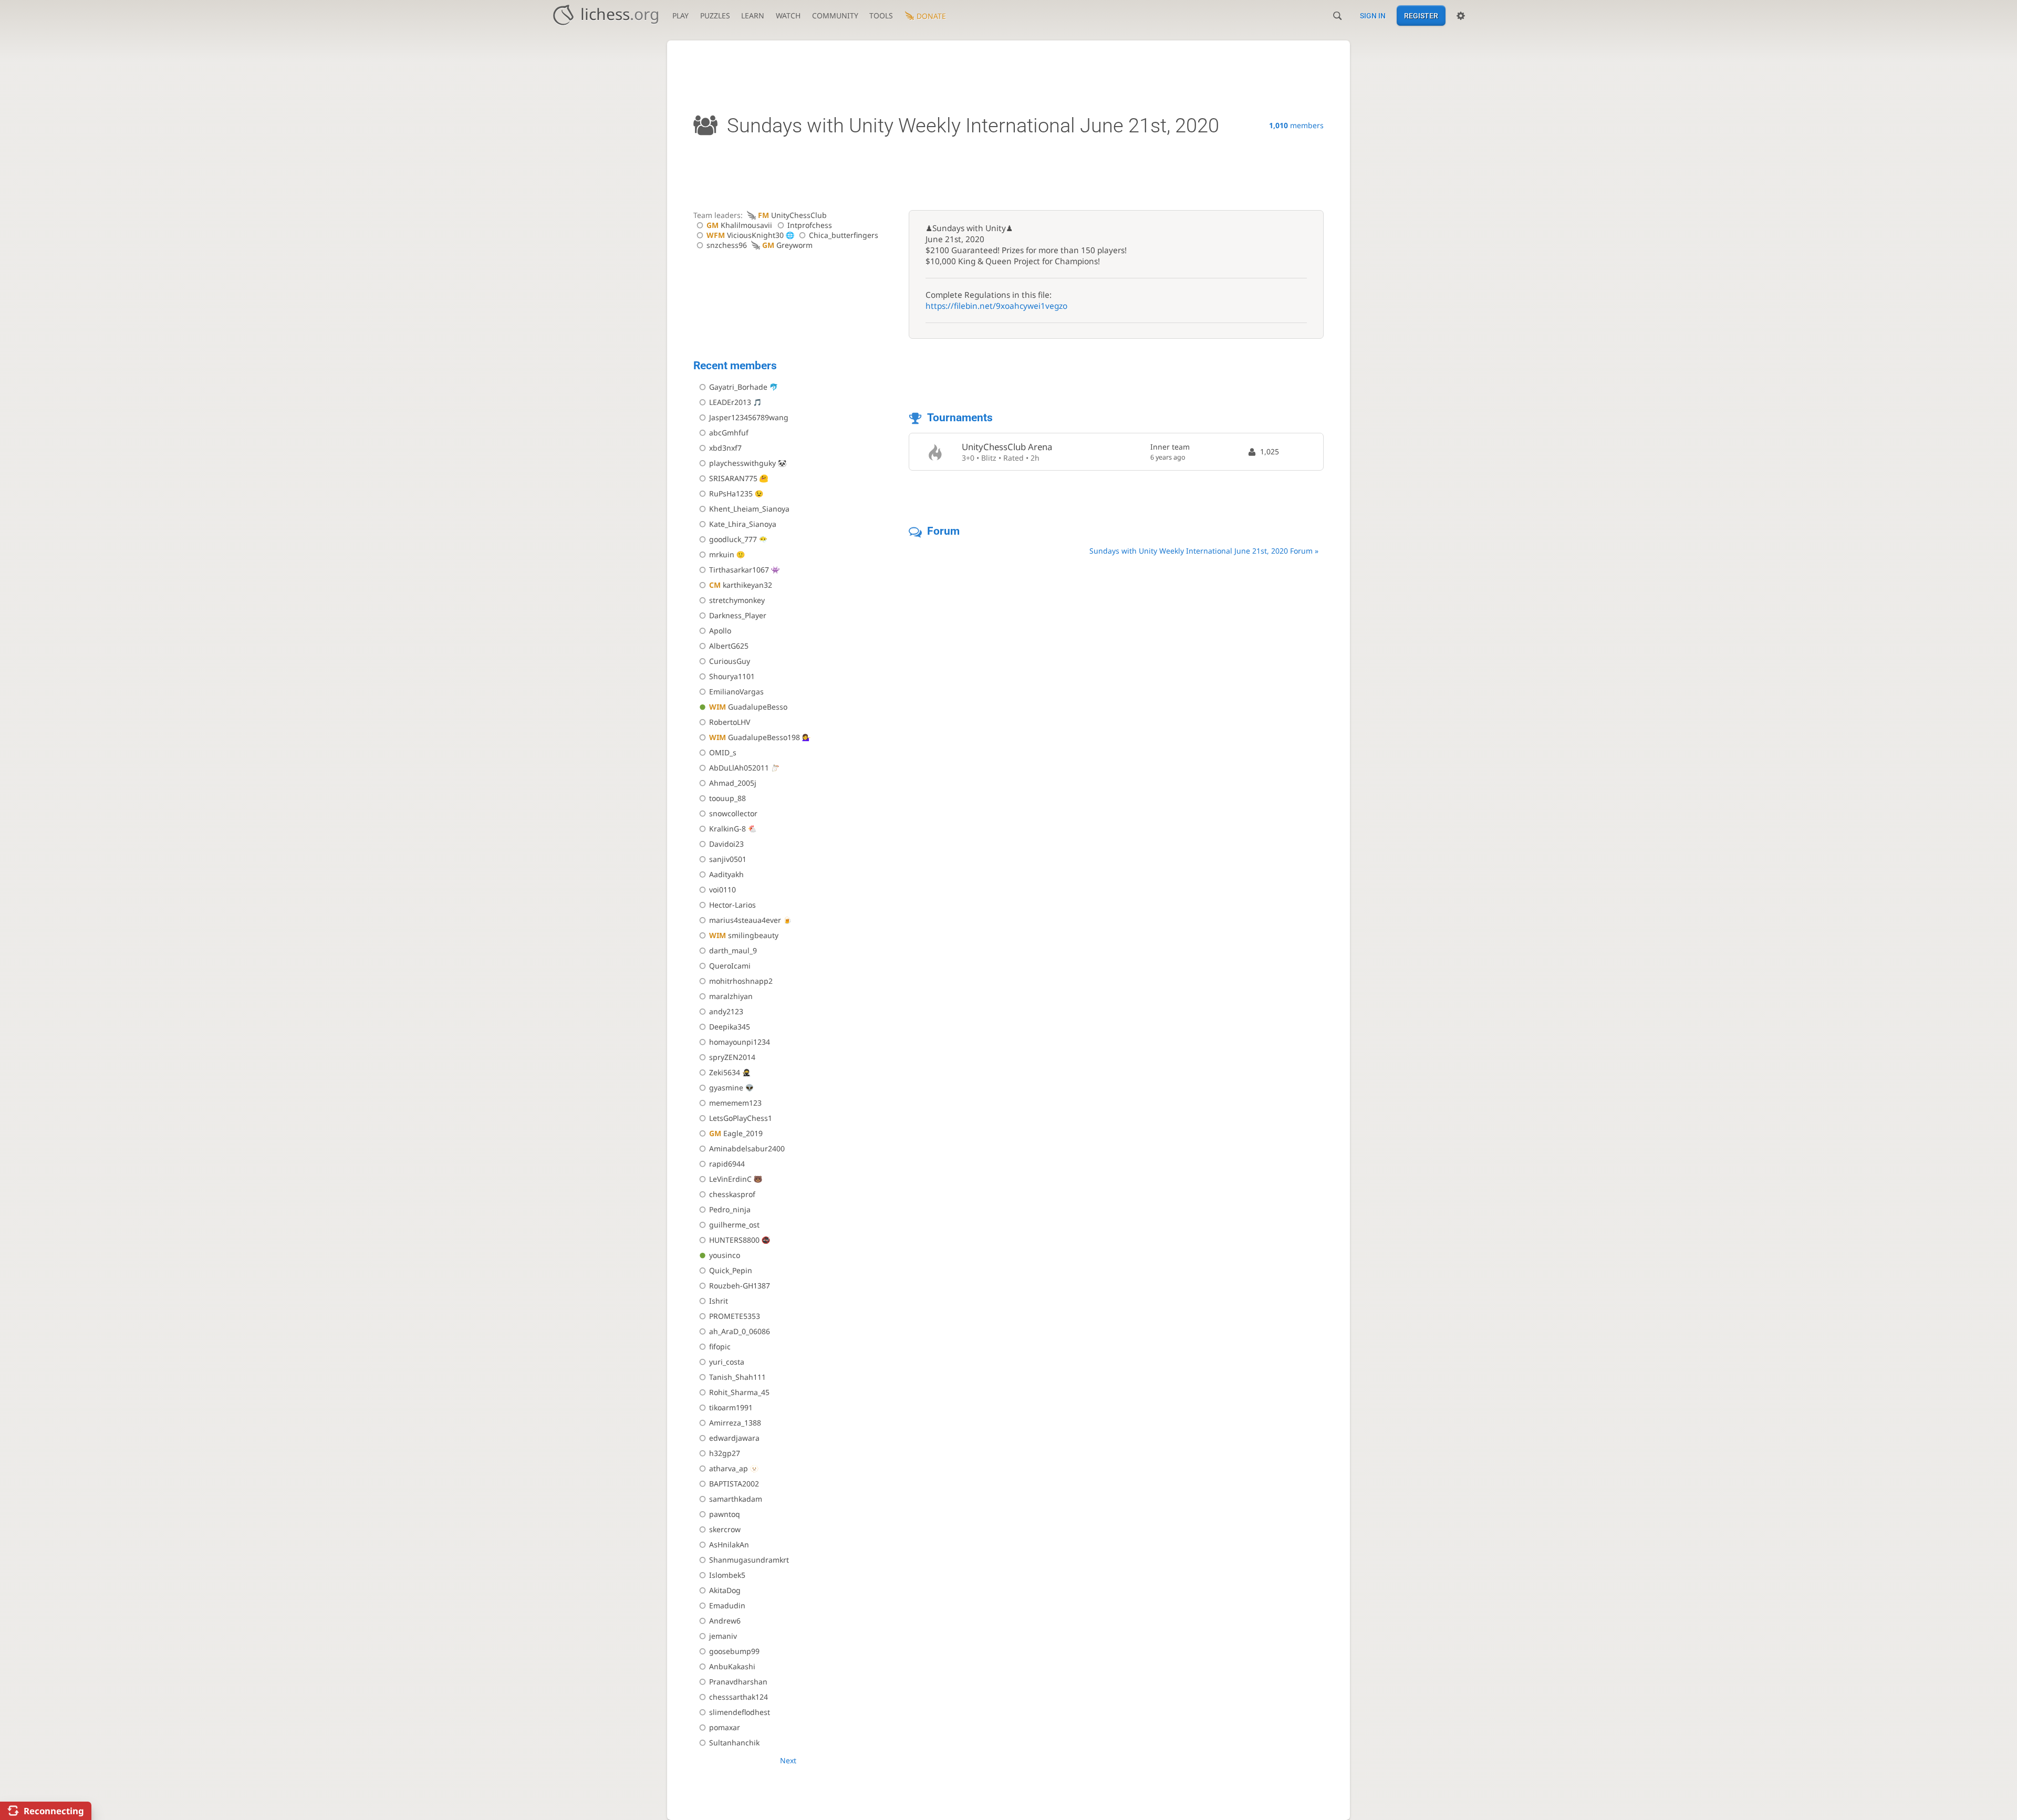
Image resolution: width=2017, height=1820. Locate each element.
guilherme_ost (734, 1225)
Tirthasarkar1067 (739, 570)
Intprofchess (810, 225)
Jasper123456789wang (749, 417)
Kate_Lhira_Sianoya (743, 524)
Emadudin (727, 1605)
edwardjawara (734, 1438)
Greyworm (787, 245)
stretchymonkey (737, 600)
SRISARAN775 (733, 478)
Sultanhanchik (734, 1743)
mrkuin (722, 554)
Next (788, 1760)
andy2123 (726, 1011)
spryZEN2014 (732, 1057)
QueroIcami (730, 966)
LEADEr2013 (730, 402)
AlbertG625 (729, 646)
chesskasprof (732, 1194)
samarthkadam (736, 1499)
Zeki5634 (725, 1072)
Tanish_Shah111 (737, 1377)
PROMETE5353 (735, 1316)
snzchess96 (727, 245)
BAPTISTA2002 (734, 1484)
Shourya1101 (732, 676)
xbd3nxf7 (725, 448)
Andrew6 (725, 1621)
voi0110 (722, 890)
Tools (881, 15)
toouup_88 (727, 798)
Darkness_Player (738, 615)
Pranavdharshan (738, 1682)
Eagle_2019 (736, 1133)
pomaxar (725, 1727)
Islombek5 (727, 1575)
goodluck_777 (733, 539)
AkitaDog (725, 1590)
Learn (753, 15)
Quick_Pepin (731, 1270)
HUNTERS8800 (734, 1240)
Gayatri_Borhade (738, 387)
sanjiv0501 (728, 859)
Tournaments (960, 418)
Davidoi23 (726, 844)
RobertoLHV (730, 722)
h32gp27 (725, 1453)
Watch (788, 15)
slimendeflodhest (740, 1712)
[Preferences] (1461, 16)
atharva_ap (729, 1468)
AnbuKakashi (732, 1666)
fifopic (720, 1346)
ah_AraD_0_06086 (740, 1331)
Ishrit (719, 1301)
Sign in (1373, 16)
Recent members (735, 366)
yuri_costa (727, 1362)
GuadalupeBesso (748, 707)
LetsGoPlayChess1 (741, 1118)
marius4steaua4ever (745, 920)
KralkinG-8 (727, 829)
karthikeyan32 (741, 585)
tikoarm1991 (731, 1407)
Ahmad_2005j (733, 783)
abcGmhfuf (729, 433)
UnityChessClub (792, 215)
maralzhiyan (731, 996)
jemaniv (723, 1636)
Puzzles (715, 15)
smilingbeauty (744, 935)
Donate (931, 16)
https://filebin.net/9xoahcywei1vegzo (996, 306)
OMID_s (723, 752)
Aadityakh (726, 874)
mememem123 (735, 1103)
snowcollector (733, 813)
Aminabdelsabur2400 (747, 1148)
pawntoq (725, 1514)
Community (835, 15)
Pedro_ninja (730, 1209)
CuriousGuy (730, 661)
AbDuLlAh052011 (739, 768)
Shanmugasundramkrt (749, 1560)
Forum (943, 531)
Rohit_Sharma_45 (739, 1392)
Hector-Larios (732, 905)
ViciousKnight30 (745, 235)
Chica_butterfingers (844, 235)
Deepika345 (730, 1027)
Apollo (720, 631)
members (1296, 125)
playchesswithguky (742, 463)
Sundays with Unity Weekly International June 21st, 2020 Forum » (1204, 551)
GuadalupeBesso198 (755, 737)
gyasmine (726, 1088)
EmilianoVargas (736, 691)
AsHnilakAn (729, 1545)
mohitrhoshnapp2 (741, 981)
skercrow (725, 1529)
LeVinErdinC (730, 1179)
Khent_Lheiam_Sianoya (749, 509)
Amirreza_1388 (735, 1423)
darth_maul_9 (733, 950)
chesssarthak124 (739, 1697)
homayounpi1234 (740, 1042)
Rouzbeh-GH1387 (740, 1286)
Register (1421, 16)
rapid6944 (727, 1164)
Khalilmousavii (739, 225)
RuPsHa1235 (731, 493)
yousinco (725, 1255)
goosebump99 (734, 1651)
